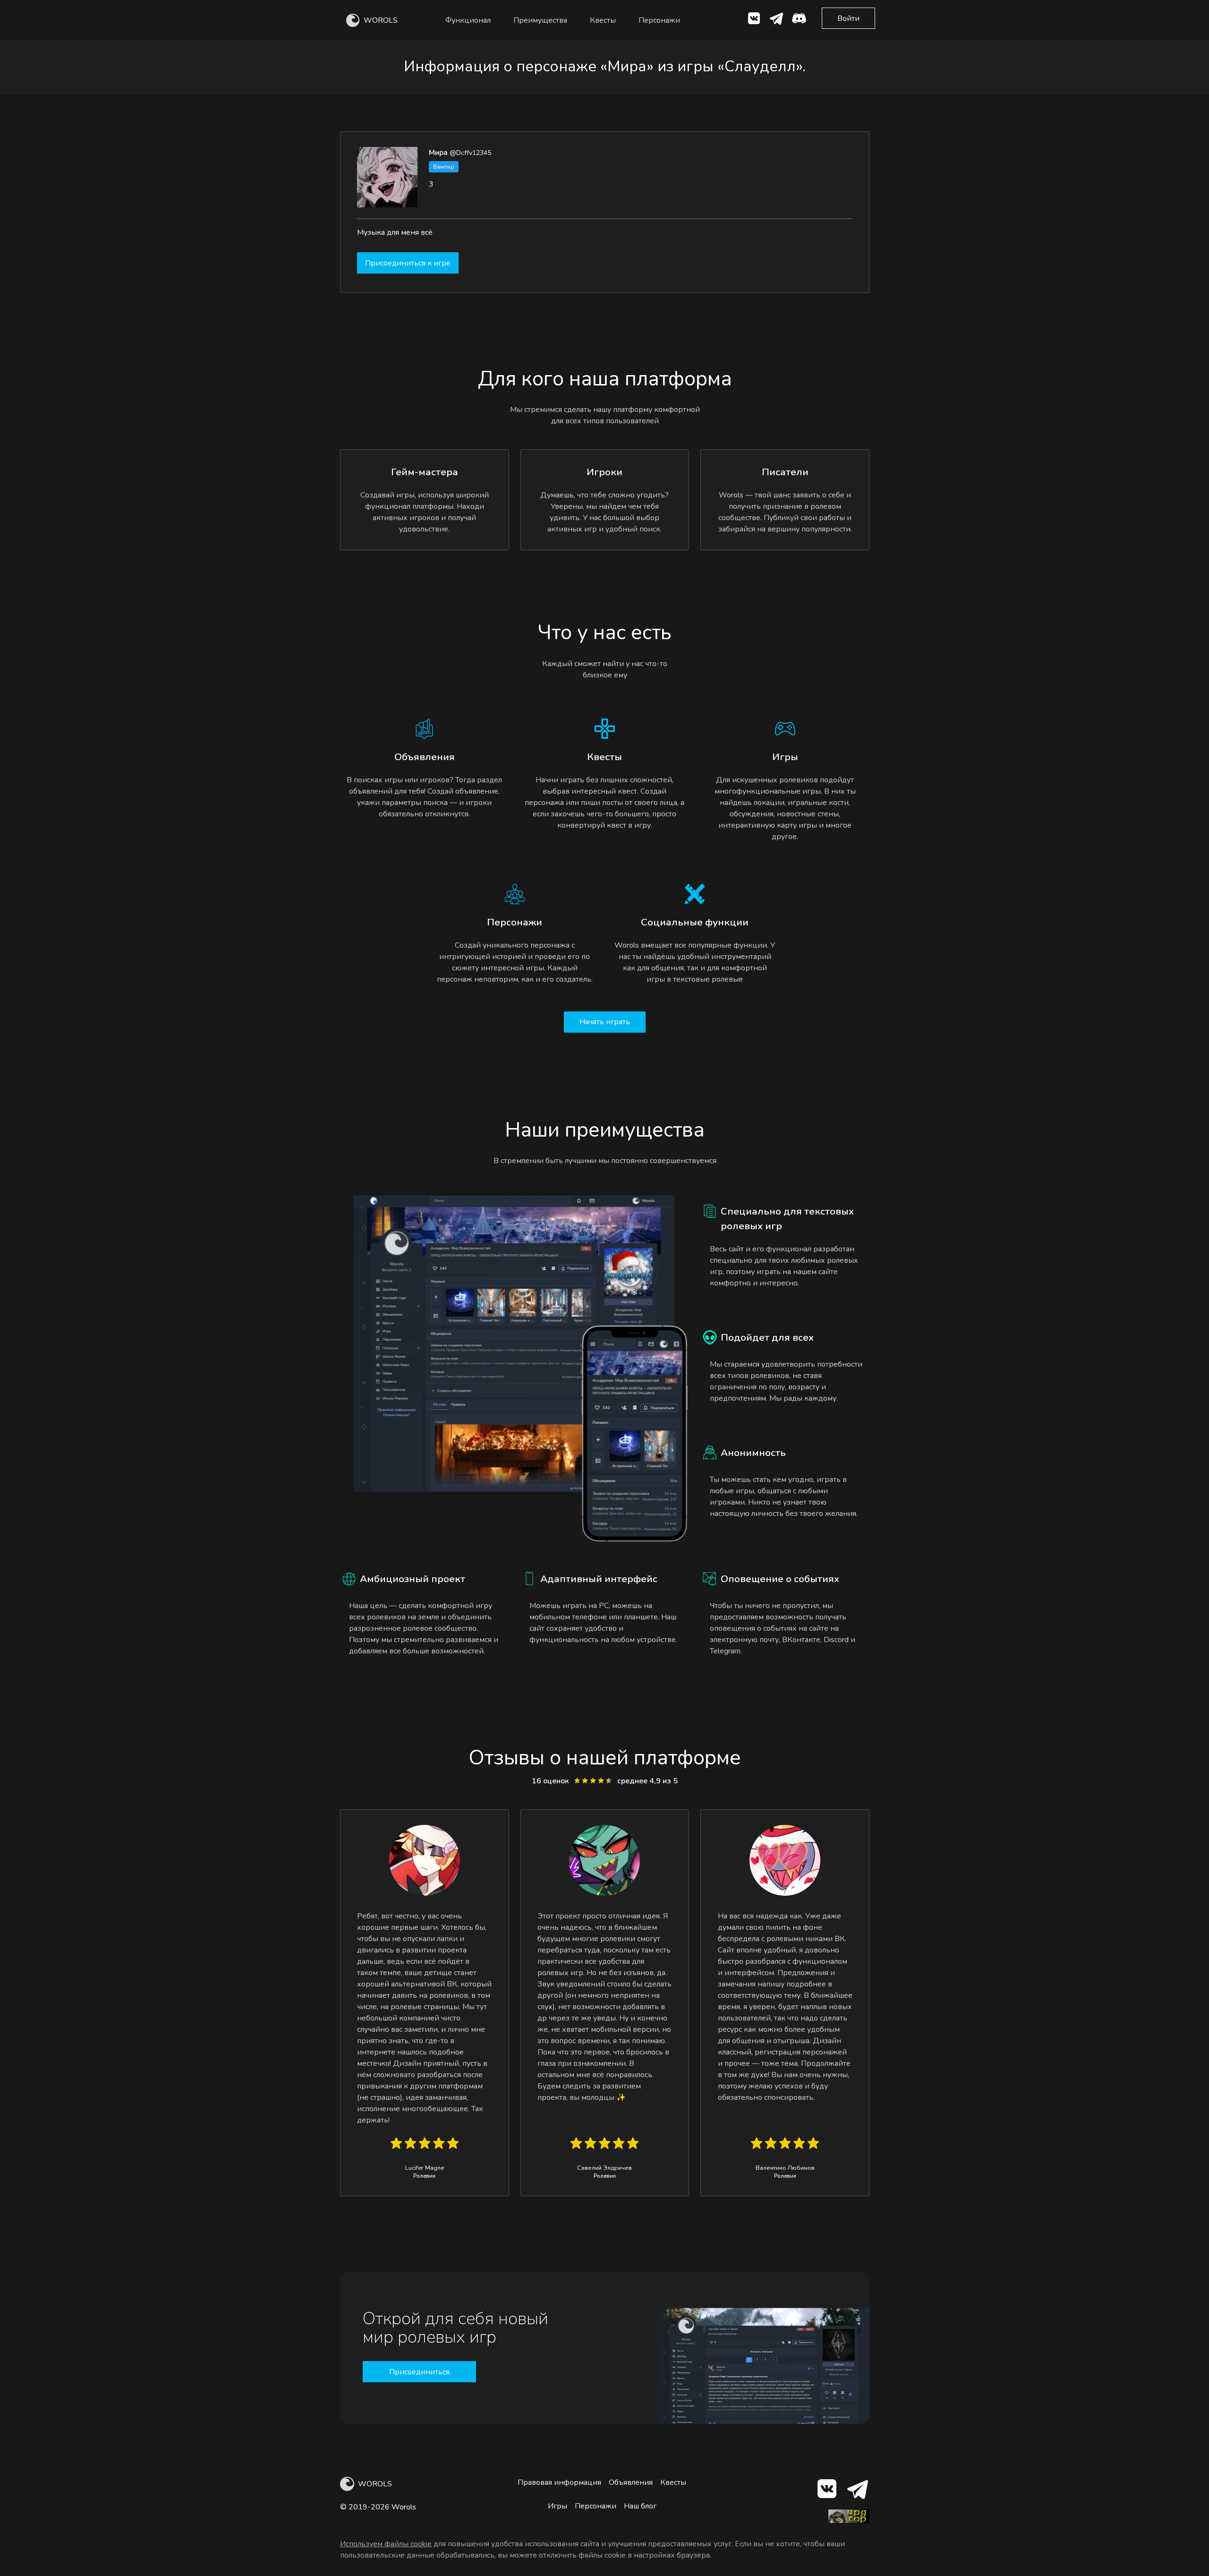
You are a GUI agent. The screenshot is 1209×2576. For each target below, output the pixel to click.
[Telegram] (857, 2491)
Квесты (603, 20)
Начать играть (605, 1022)
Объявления (631, 2482)
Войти (848, 18)
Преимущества (540, 20)
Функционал (468, 20)
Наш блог (640, 2506)
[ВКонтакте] (754, 20)
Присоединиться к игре (408, 263)
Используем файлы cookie (386, 2544)
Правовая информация (559, 2482)
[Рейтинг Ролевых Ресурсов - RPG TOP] (849, 2521)
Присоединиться (419, 2372)
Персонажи (659, 20)
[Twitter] (776, 20)
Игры (558, 2506)
